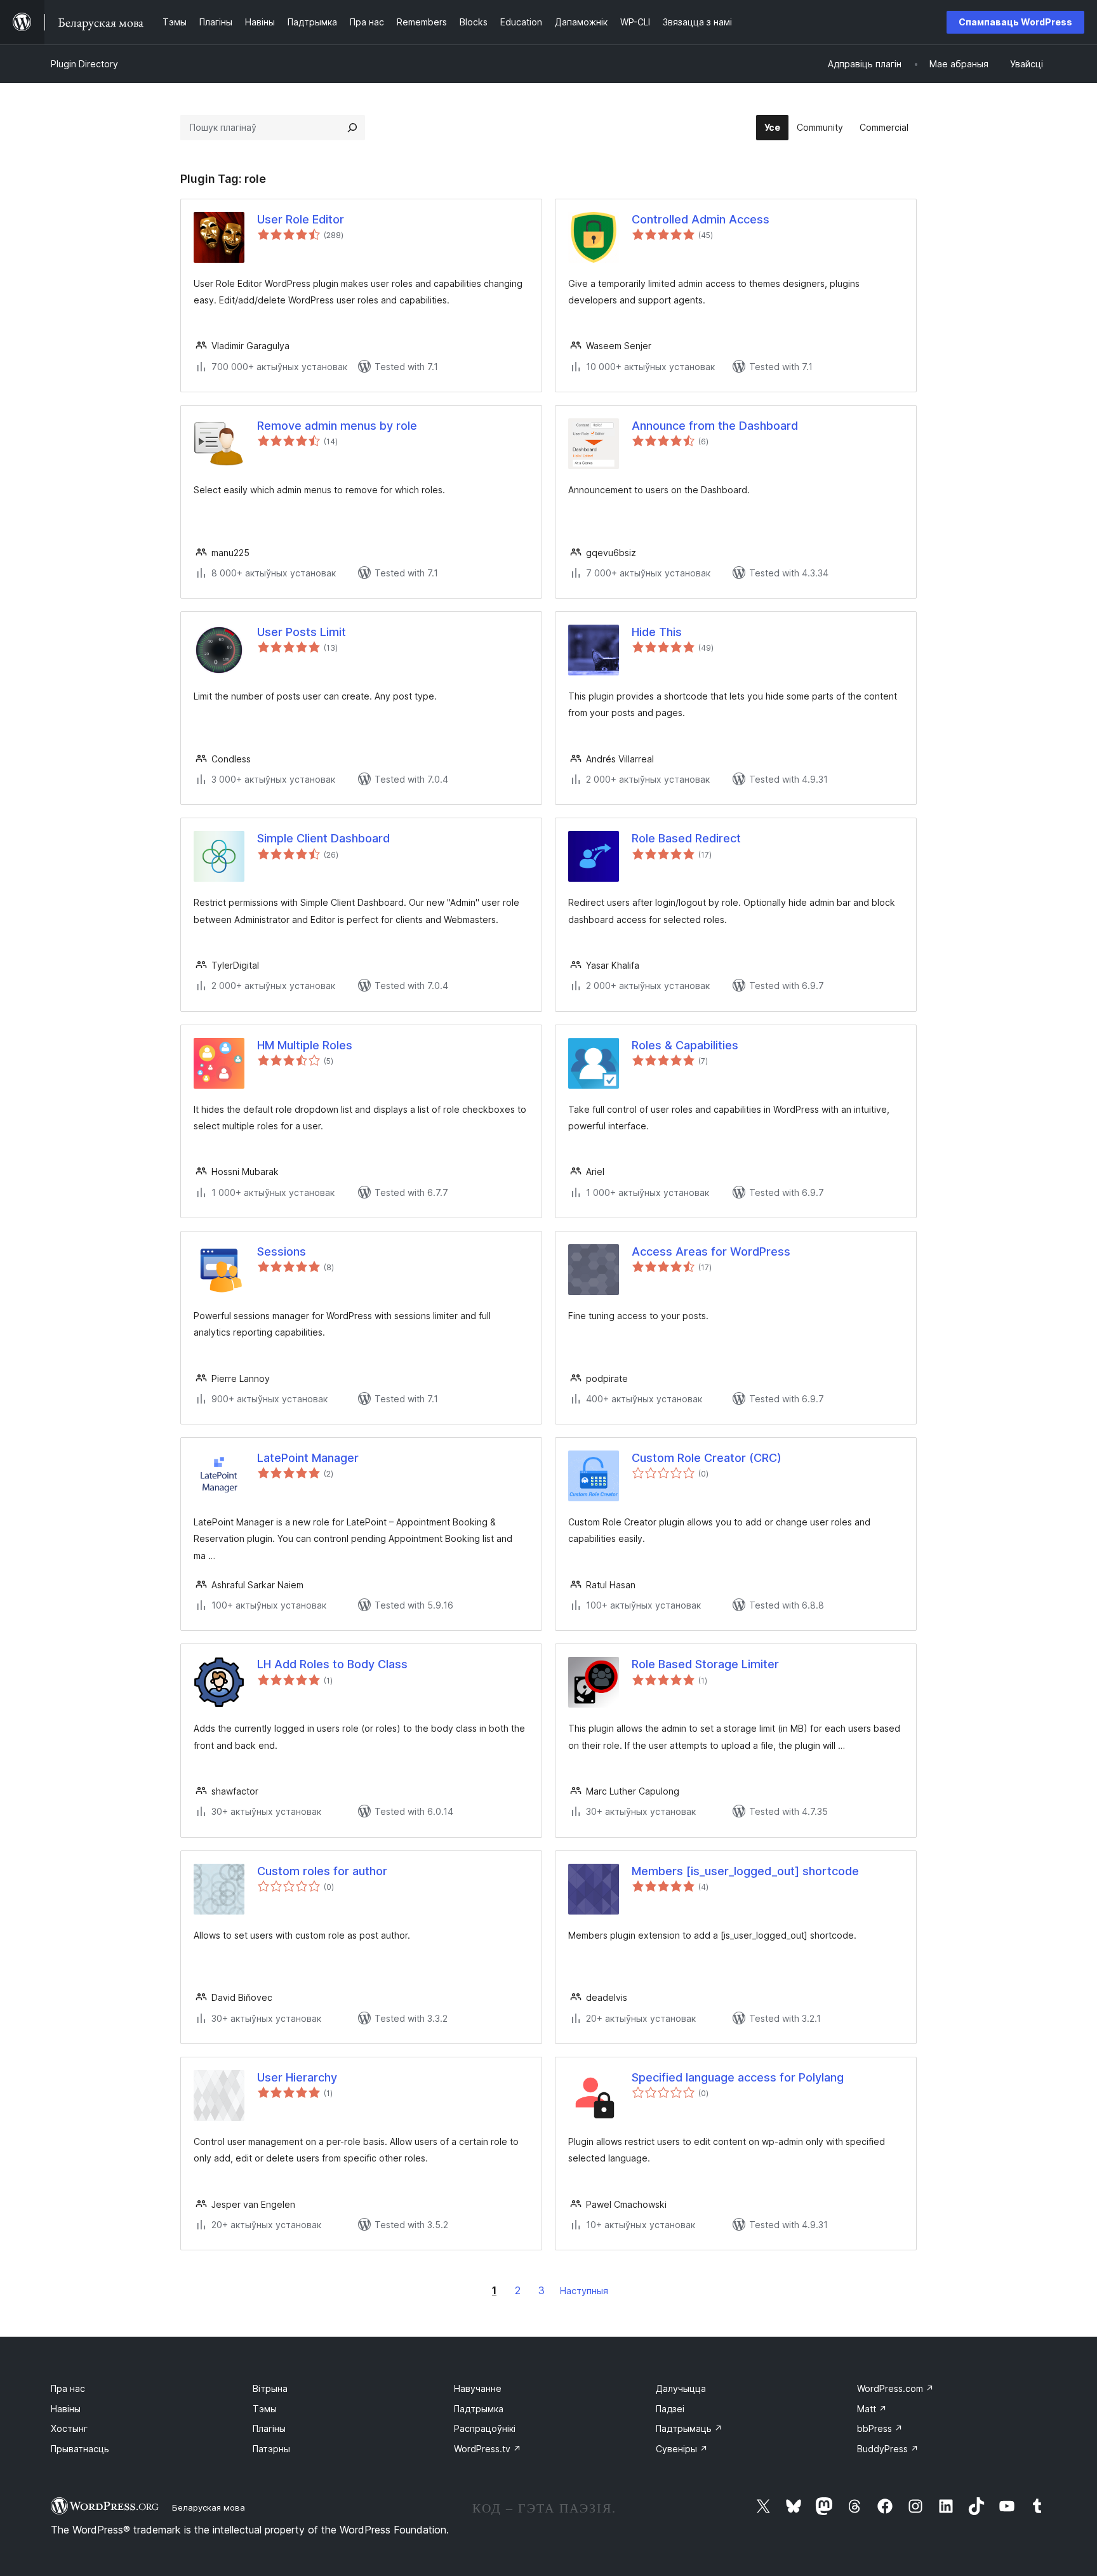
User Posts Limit (302, 632)
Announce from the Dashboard (715, 426)
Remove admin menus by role (337, 426)
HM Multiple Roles (305, 1045)
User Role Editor (301, 219)
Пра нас (68, 2388)
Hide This (657, 632)
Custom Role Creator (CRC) (707, 1458)
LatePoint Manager (308, 1458)
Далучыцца (681, 2388)
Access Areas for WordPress (711, 1251)
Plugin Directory (84, 64)
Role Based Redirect (686, 838)
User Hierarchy (297, 2077)
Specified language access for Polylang (738, 2077)
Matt (872, 2409)
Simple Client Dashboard (323, 838)
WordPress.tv (488, 2449)
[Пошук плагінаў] (352, 128)
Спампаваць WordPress (1015, 22)
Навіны (66, 2409)
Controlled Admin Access (701, 219)
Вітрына (270, 2388)
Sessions (282, 1251)
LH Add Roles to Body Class (332, 1664)
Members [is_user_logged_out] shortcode (745, 1871)
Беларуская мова (209, 2507)
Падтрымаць (689, 2428)
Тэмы (265, 2409)
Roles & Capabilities (685, 1045)
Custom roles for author (322, 1871)
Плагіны (269, 2428)
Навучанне (478, 2388)
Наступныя (584, 2291)
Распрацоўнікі (485, 2428)
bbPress (880, 2428)
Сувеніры (682, 2449)
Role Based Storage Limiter (705, 1664)
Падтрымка (479, 2409)
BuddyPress (888, 2449)
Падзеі (670, 2409)
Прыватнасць (80, 2449)
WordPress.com (895, 2388)
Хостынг (69, 2428)
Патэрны (271, 2449)
